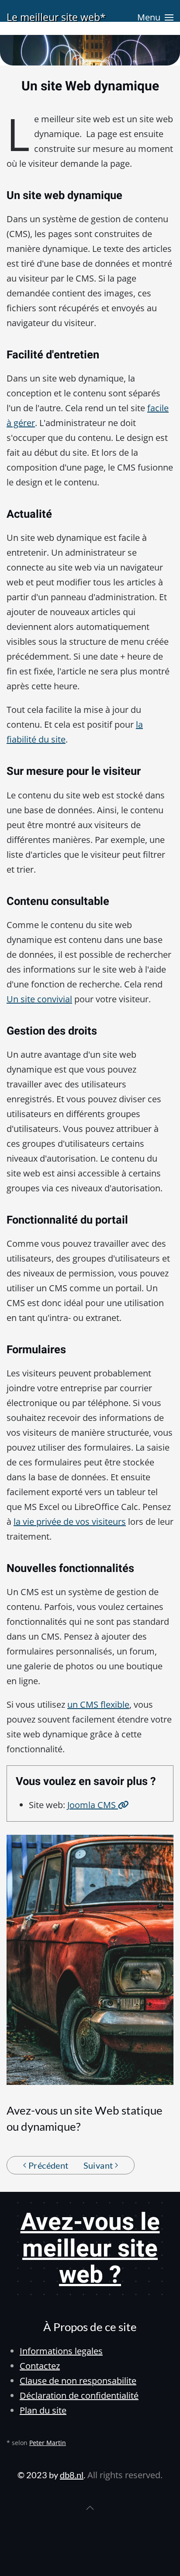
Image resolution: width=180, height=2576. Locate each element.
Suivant (98, 2165)
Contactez (40, 2366)
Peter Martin (48, 2443)
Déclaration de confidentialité (79, 2395)
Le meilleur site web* (56, 17)
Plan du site (43, 2410)
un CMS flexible (98, 1704)
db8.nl (72, 2475)
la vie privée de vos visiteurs (70, 1522)
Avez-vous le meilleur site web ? (90, 2249)
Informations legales (61, 2351)
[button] (155, 17)
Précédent (48, 2165)
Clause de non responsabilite (78, 2381)
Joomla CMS (93, 1805)
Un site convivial (39, 999)
